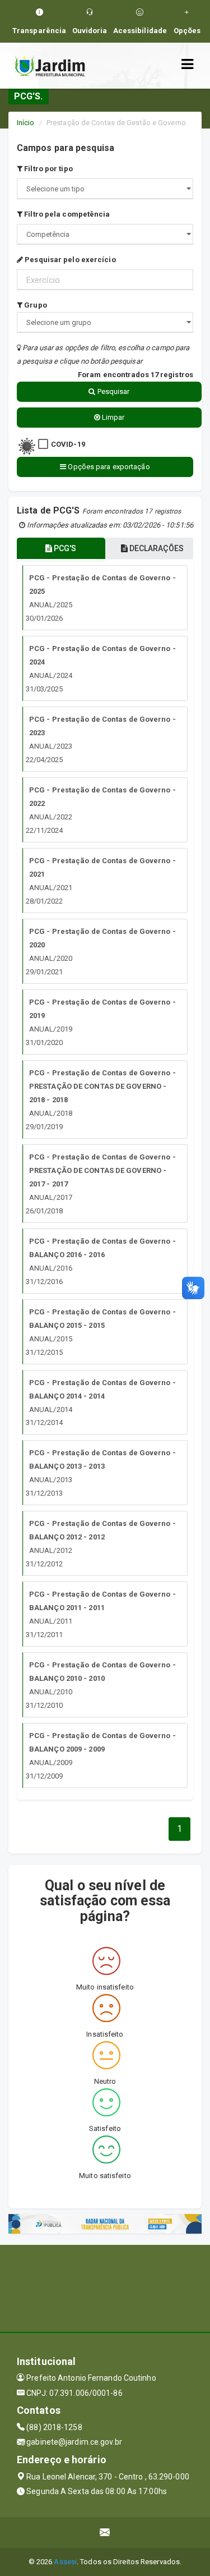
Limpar (113, 417)
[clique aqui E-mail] (105, 2533)
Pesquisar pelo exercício (69, 260)
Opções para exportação (108, 467)
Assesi (65, 2562)
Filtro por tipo (48, 169)
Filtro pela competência (66, 214)
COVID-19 (68, 444)
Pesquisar (113, 391)
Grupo (35, 305)
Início (26, 123)
